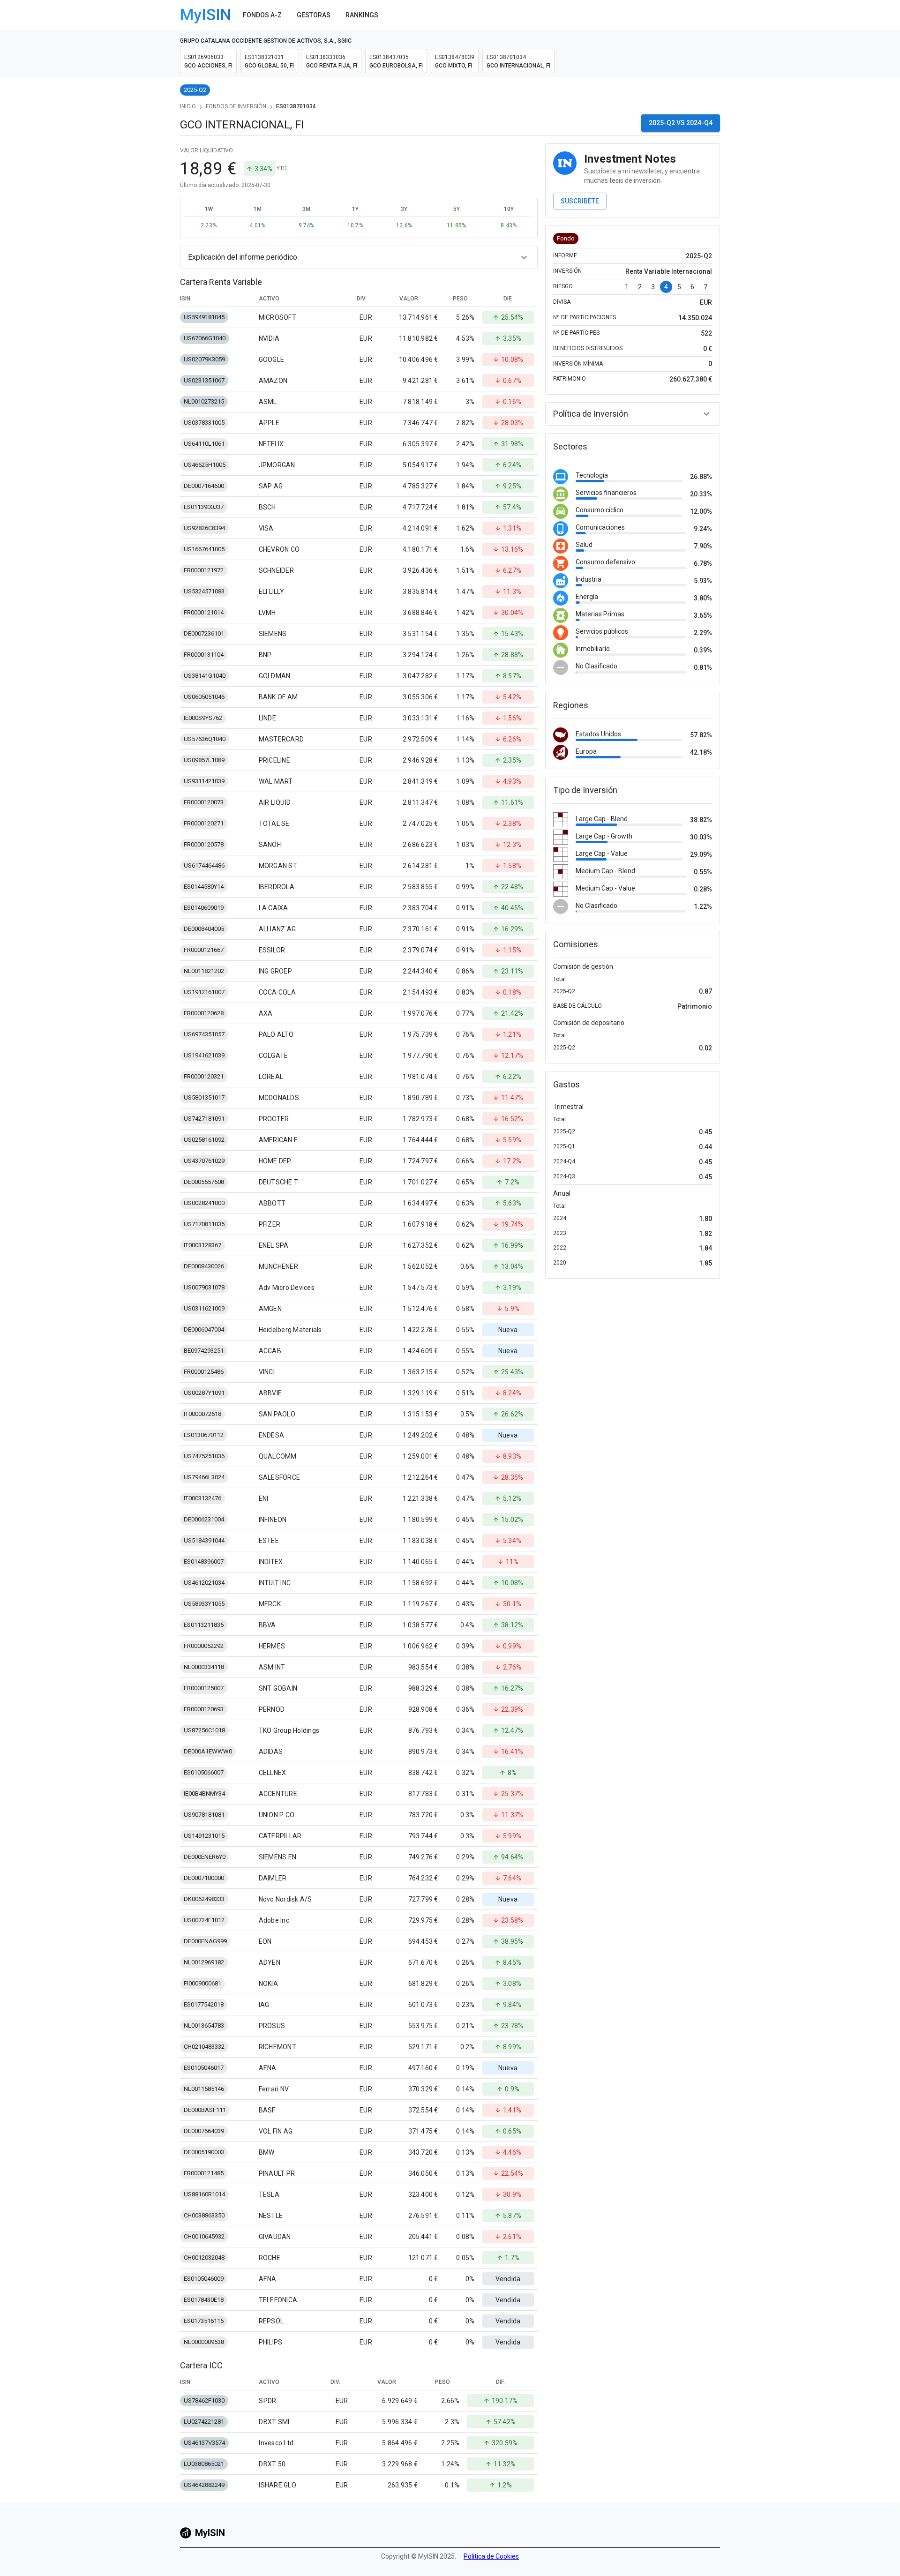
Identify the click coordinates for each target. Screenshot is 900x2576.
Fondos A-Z (262, 15)
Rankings (362, 15)
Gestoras (314, 15)
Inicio (188, 106)
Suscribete (580, 201)
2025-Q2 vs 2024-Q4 (681, 123)
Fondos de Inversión (236, 106)
